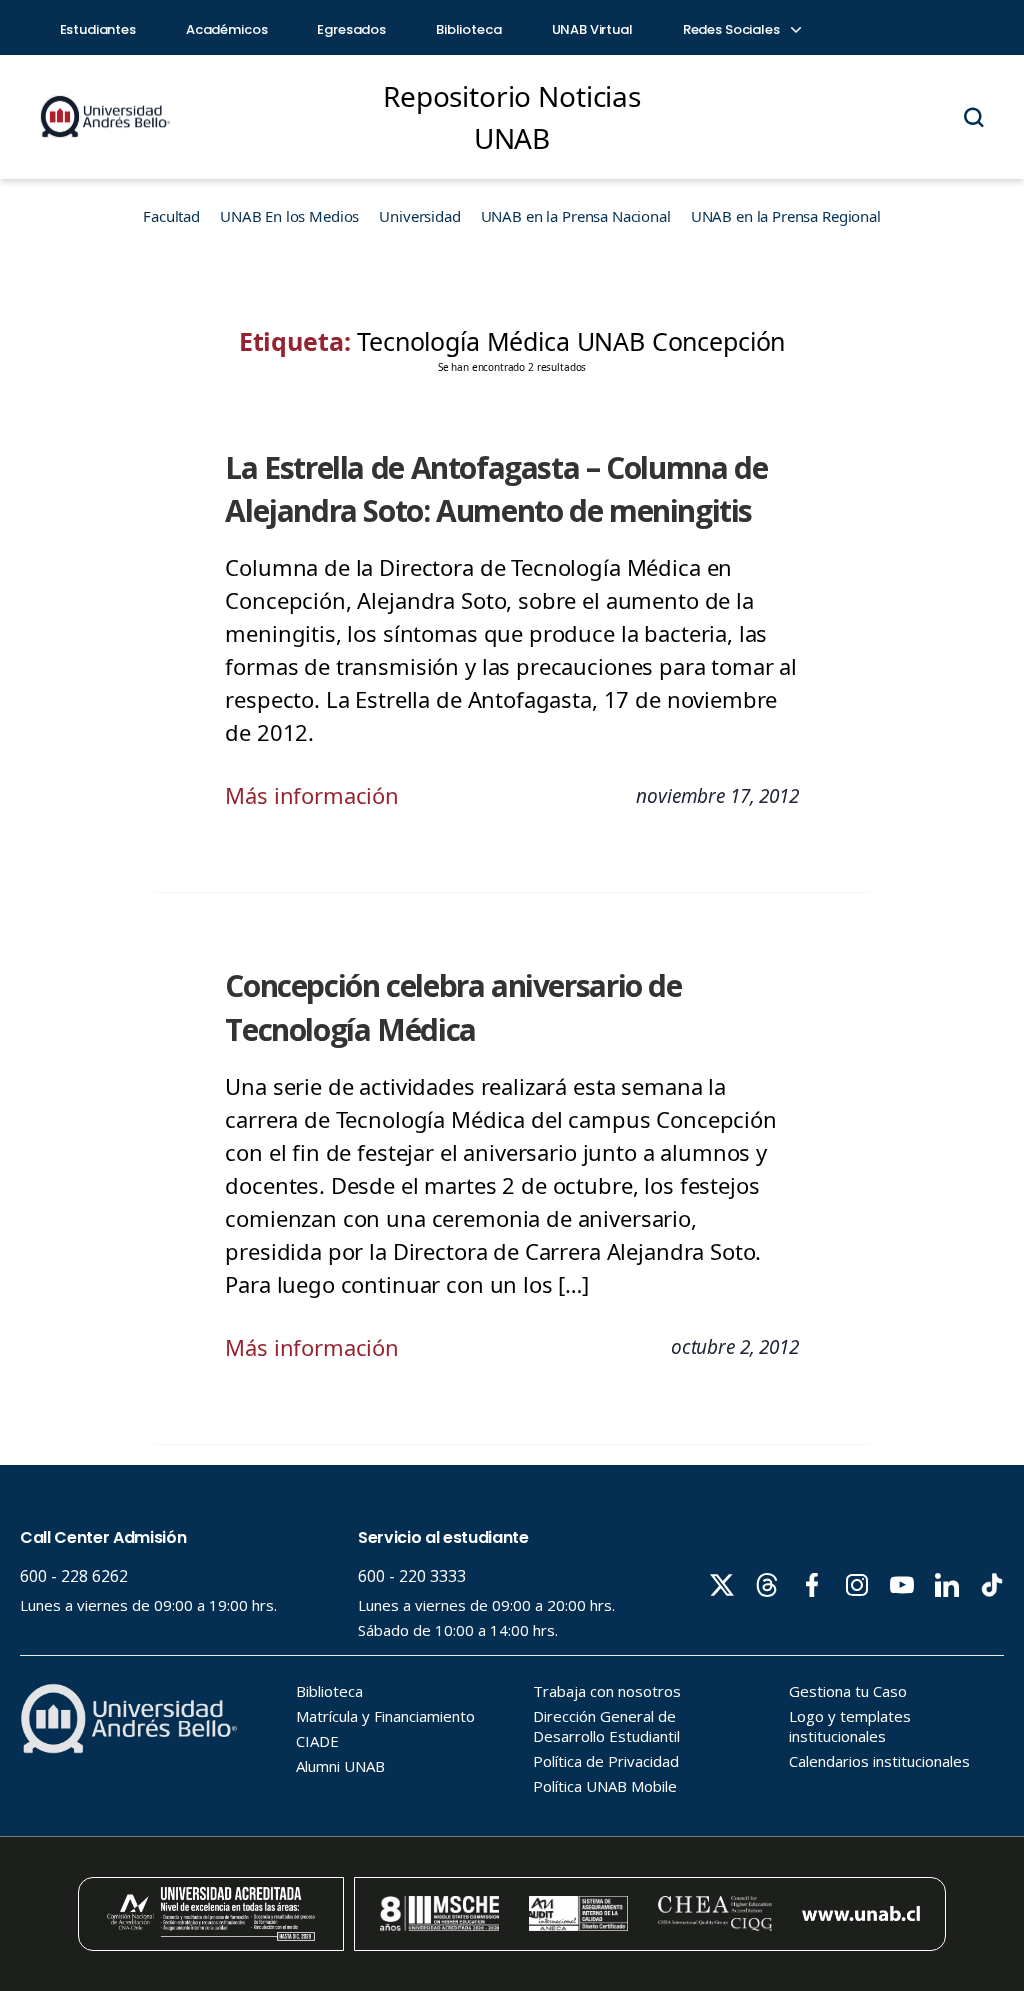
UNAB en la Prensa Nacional (576, 216)
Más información (312, 795)
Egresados (351, 29)
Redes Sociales (733, 29)
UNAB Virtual (592, 29)
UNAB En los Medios (289, 216)
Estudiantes (98, 29)
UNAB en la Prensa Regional (786, 216)
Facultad (171, 216)
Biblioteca (469, 29)
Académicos (227, 29)
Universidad (419, 216)
